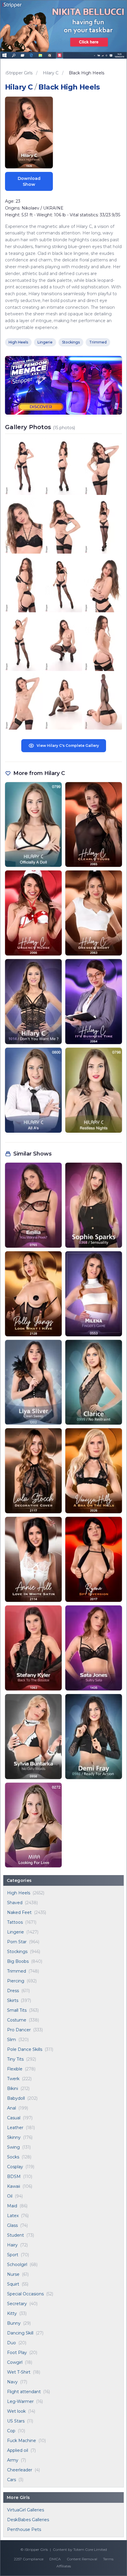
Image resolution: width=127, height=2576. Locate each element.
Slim (12, 2040)
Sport (13, 2255)
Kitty (12, 2313)
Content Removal (82, 2559)
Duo (12, 2343)
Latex (13, 2216)
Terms (108, 2559)
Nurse (13, 2274)
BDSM (14, 2177)
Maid (12, 2206)
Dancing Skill (20, 2333)
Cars (12, 2480)
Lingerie (16, 1932)
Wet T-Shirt (19, 2372)
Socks (13, 2157)
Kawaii (14, 2186)
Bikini (13, 2088)
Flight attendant (24, 2392)
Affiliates (64, 2566)
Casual (14, 2118)
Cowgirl (15, 2362)
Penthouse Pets (24, 2529)
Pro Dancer (19, 2030)
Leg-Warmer (20, 2401)
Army (13, 2460)
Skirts (13, 2000)
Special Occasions (25, 2294)
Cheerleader (20, 2470)
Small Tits (17, 2010)
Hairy (12, 2245)
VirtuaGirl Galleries (26, 2510)
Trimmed (17, 1971)
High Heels (19, 1893)
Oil (10, 2196)
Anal (12, 2108)
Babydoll (16, 2098)
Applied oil (18, 2450)
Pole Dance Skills (25, 2049)
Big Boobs (18, 1961)
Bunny (14, 2323)
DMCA (55, 2559)
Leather (15, 2128)
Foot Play (17, 2353)
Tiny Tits (15, 2059)
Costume (17, 2020)
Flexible (15, 2069)
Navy (12, 2382)
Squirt (13, 2284)
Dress (13, 1991)
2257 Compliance (29, 2559)
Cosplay (15, 2167)
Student (16, 2235)
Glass (12, 2225)
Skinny (14, 2137)
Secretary (17, 2304)
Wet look (16, 2411)
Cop (11, 2431)
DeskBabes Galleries (28, 2520)
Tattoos (15, 1922)
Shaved (15, 1903)
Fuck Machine (22, 2441)
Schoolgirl (17, 2265)
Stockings (17, 1952)
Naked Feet (19, 1912)
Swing (13, 2147)
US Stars (16, 2421)
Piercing (16, 1981)
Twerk (13, 2079)
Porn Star (17, 1942)
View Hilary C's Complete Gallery (68, 746)
